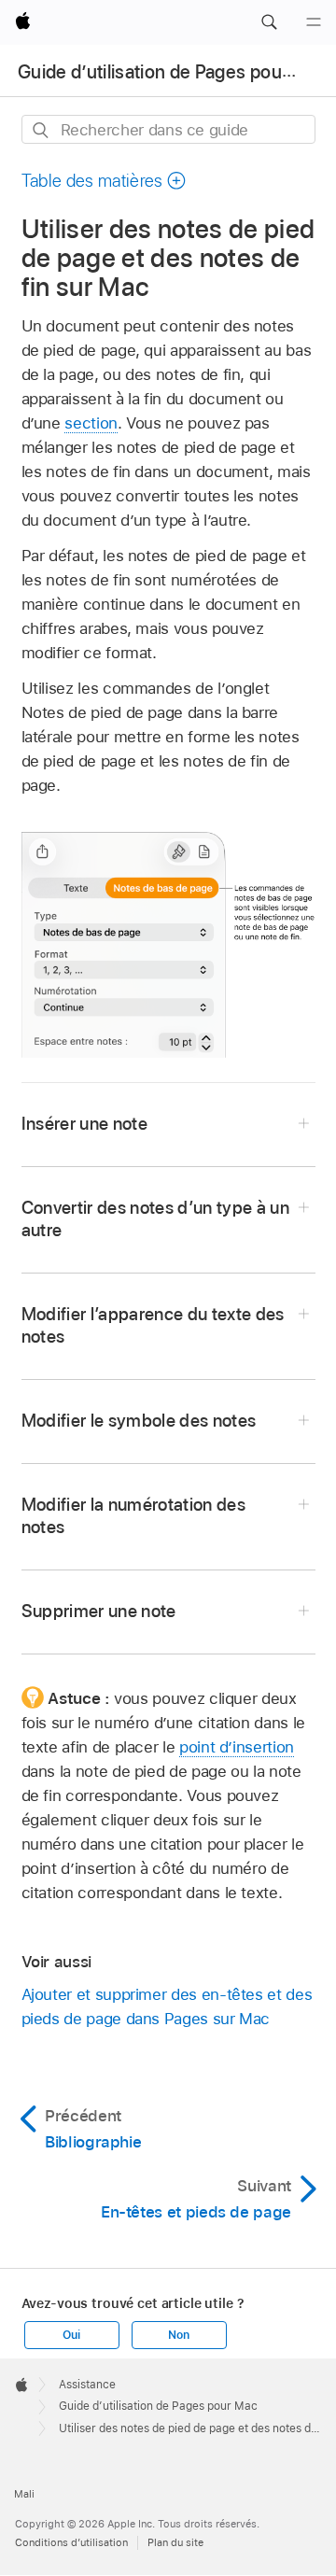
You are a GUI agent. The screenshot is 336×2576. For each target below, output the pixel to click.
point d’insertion (237, 1747)
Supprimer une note (99, 1611)
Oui (71, 2335)
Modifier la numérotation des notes (134, 1516)
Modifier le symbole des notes (139, 1421)
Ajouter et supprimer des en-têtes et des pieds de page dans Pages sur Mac (167, 2006)
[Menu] (314, 22)
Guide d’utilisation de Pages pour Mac (173, 72)
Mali (24, 2494)
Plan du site (175, 2542)
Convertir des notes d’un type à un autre (156, 1219)
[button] (269, 22)
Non (178, 2335)
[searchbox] (168, 129)
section (91, 423)
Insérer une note (84, 1124)
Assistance (87, 2385)
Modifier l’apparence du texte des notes (153, 1325)
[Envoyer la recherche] (42, 130)
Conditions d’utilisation (71, 2542)
